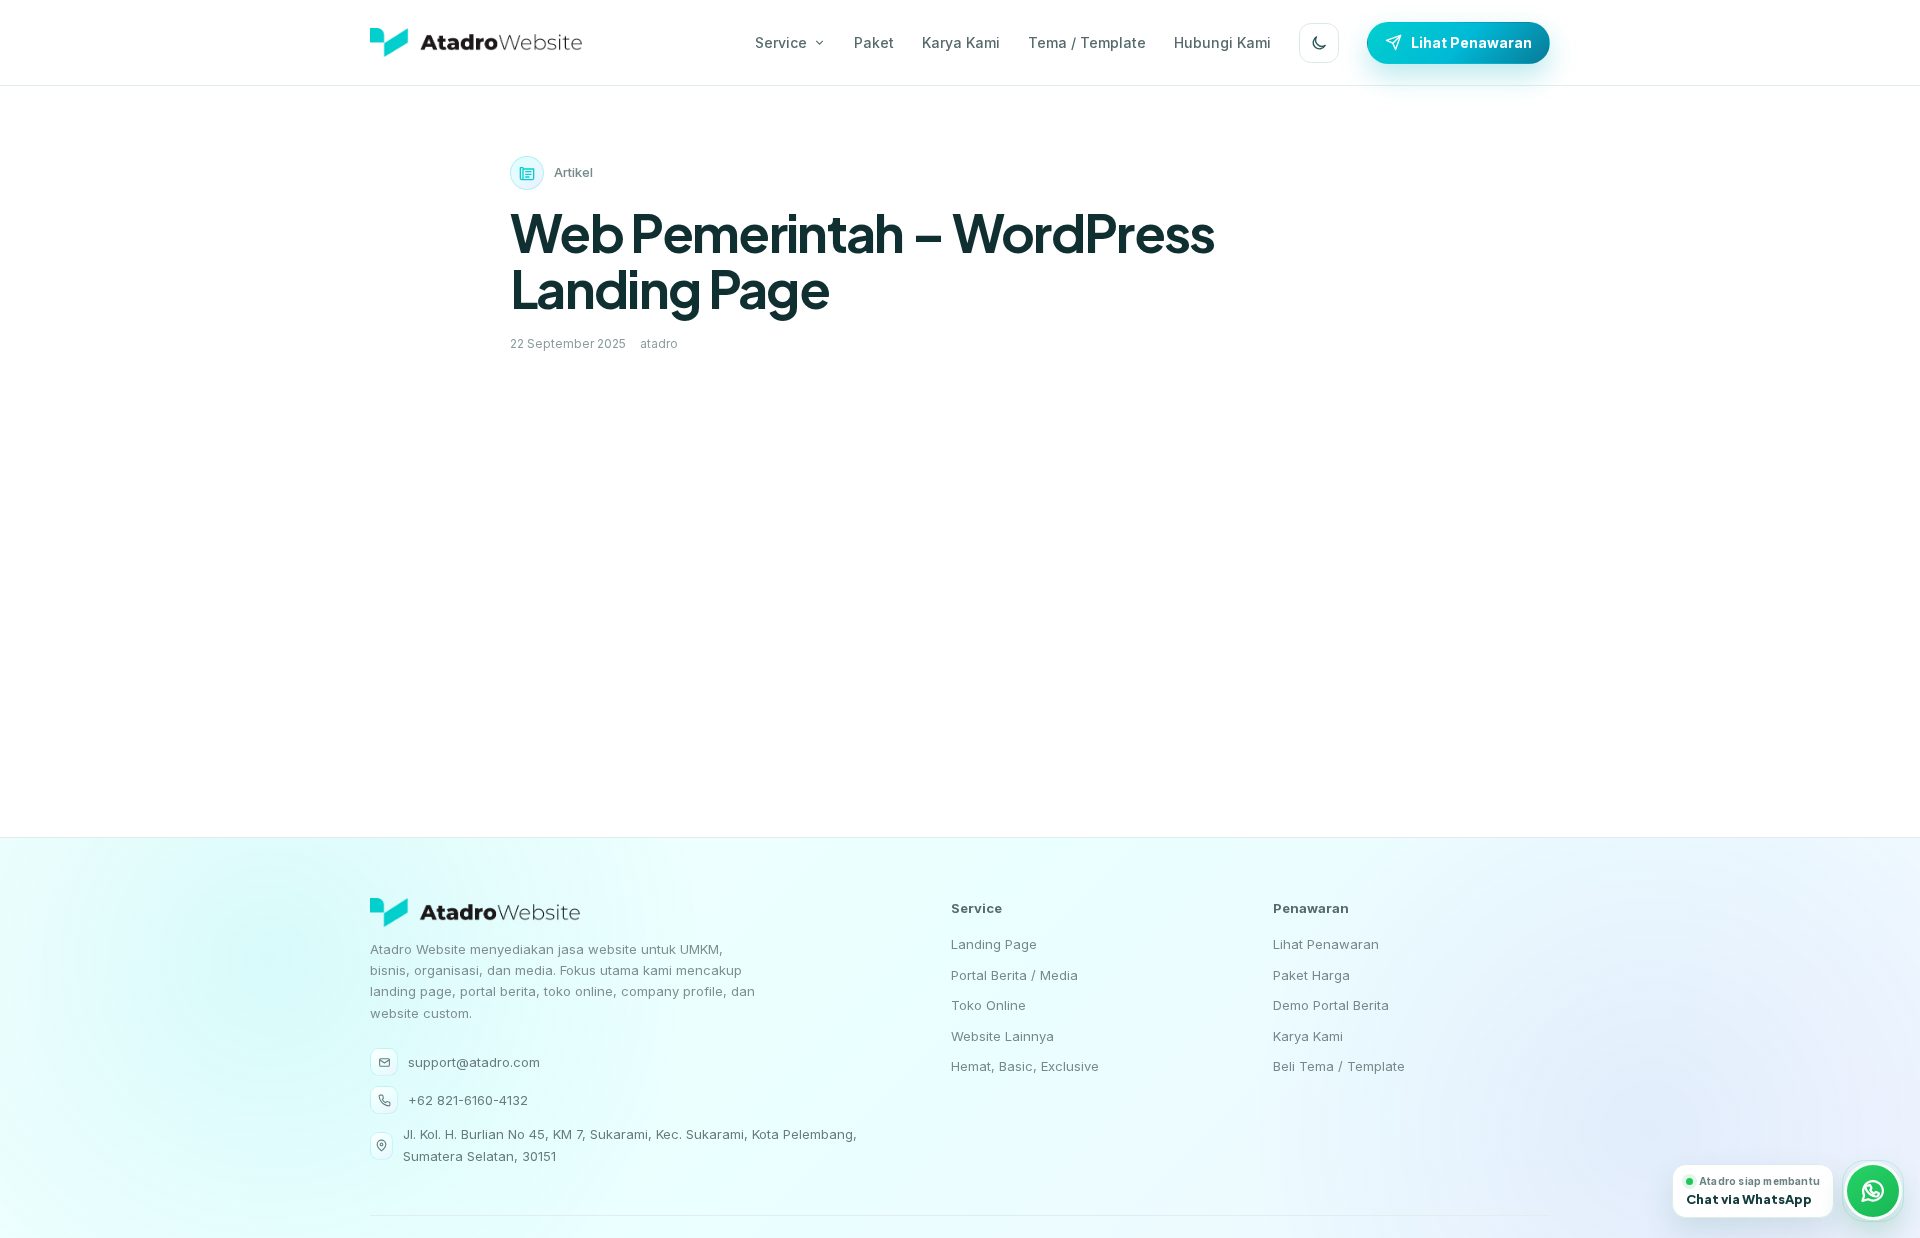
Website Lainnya (1002, 1036)
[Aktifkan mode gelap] (1319, 43)
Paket (874, 42)
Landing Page (994, 944)
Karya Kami (961, 42)
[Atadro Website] (476, 42)
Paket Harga (1311, 975)
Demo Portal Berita (1331, 1005)
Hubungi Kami (1222, 42)
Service (781, 42)
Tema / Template (1087, 42)
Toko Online (988, 1005)
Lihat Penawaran (1471, 42)
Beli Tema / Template (1339, 1066)
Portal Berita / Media (1014, 975)
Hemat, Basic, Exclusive (1025, 1066)
